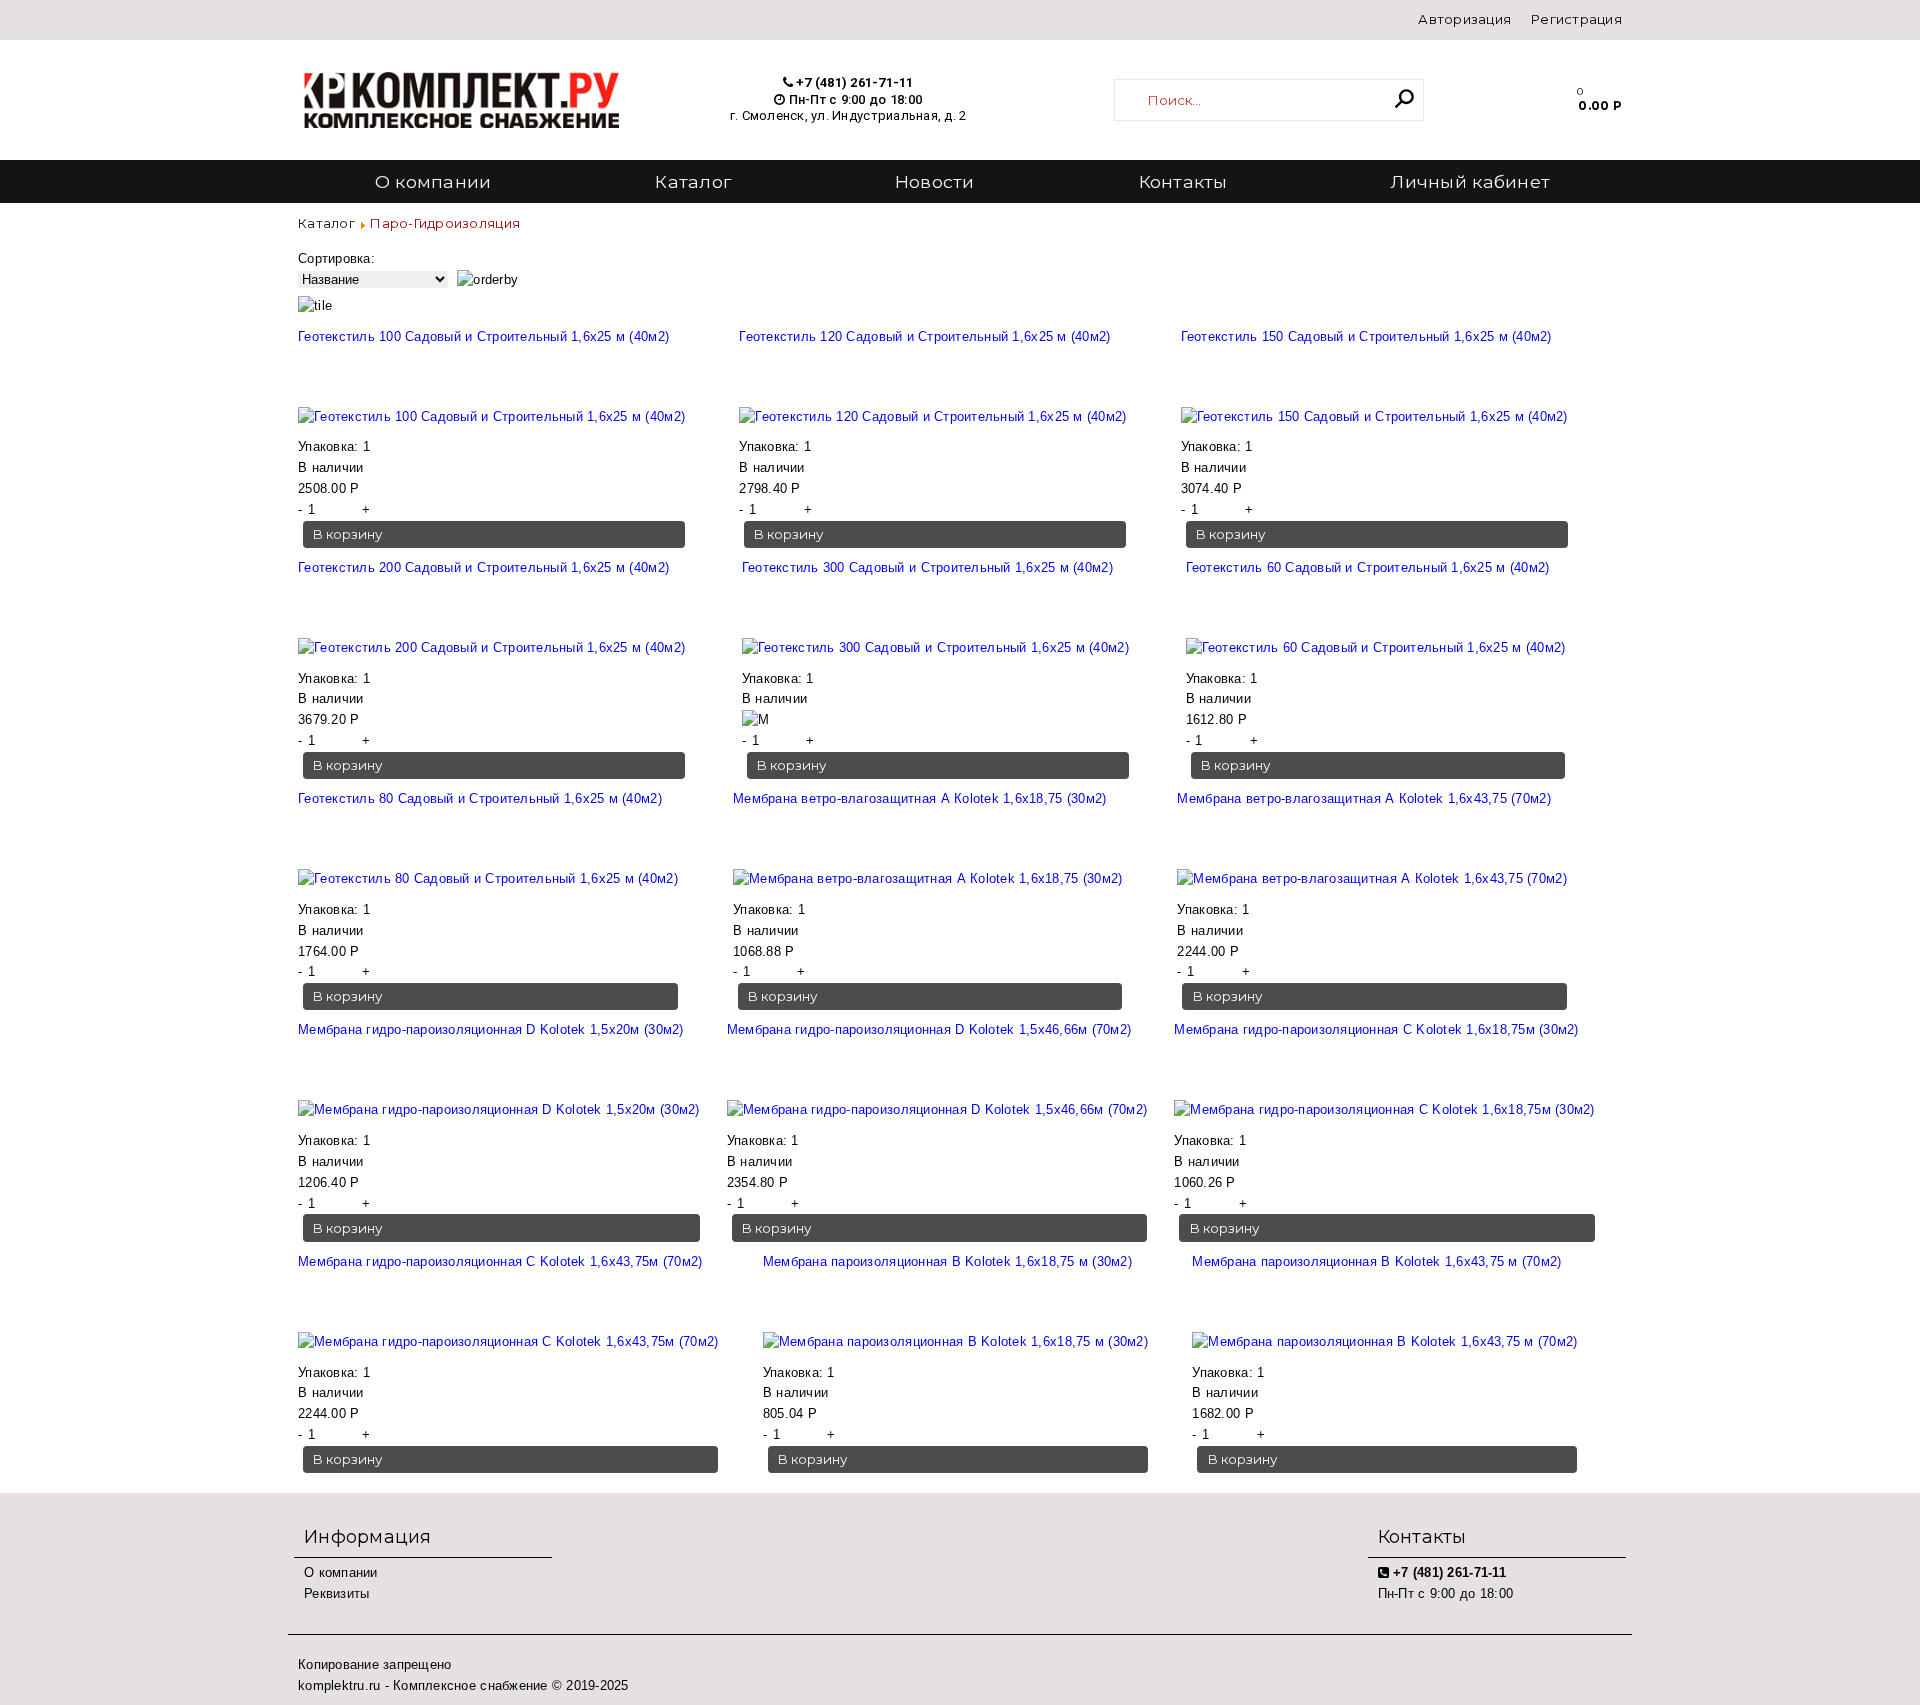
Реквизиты (336, 1593)
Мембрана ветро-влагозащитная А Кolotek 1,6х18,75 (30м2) (919, 798)
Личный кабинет (1470, 181)
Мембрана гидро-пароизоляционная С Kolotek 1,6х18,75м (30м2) (1376, 1029)
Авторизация (1464, 19)
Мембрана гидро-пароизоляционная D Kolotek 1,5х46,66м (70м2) (929, 1029)
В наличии (330, 467)
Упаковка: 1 (334, 446)
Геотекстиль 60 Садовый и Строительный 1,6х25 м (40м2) (1368, 567)
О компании (433, 181)
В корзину (347, 534)
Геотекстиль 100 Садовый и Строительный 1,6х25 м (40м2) (483, 336)
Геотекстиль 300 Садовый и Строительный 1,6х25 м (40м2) (927, 567)
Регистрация (1576, 19)
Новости (935, 181)
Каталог (693, 181)
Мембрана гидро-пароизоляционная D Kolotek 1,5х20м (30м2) (491, 1029)
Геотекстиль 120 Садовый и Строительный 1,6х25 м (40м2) (924, 336)
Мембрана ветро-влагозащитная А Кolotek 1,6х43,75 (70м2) (1363, 798)
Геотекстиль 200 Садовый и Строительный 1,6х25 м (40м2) (483, 567)
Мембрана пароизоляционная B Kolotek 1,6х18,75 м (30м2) (947, 1261)
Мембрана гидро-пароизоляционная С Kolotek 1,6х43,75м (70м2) (500, 1261)
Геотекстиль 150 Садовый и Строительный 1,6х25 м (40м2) (1366, 336)
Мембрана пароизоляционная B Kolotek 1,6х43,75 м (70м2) (1376, 1261)
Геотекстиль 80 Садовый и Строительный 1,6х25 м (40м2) (480, 798)
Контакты (1183, 181)
